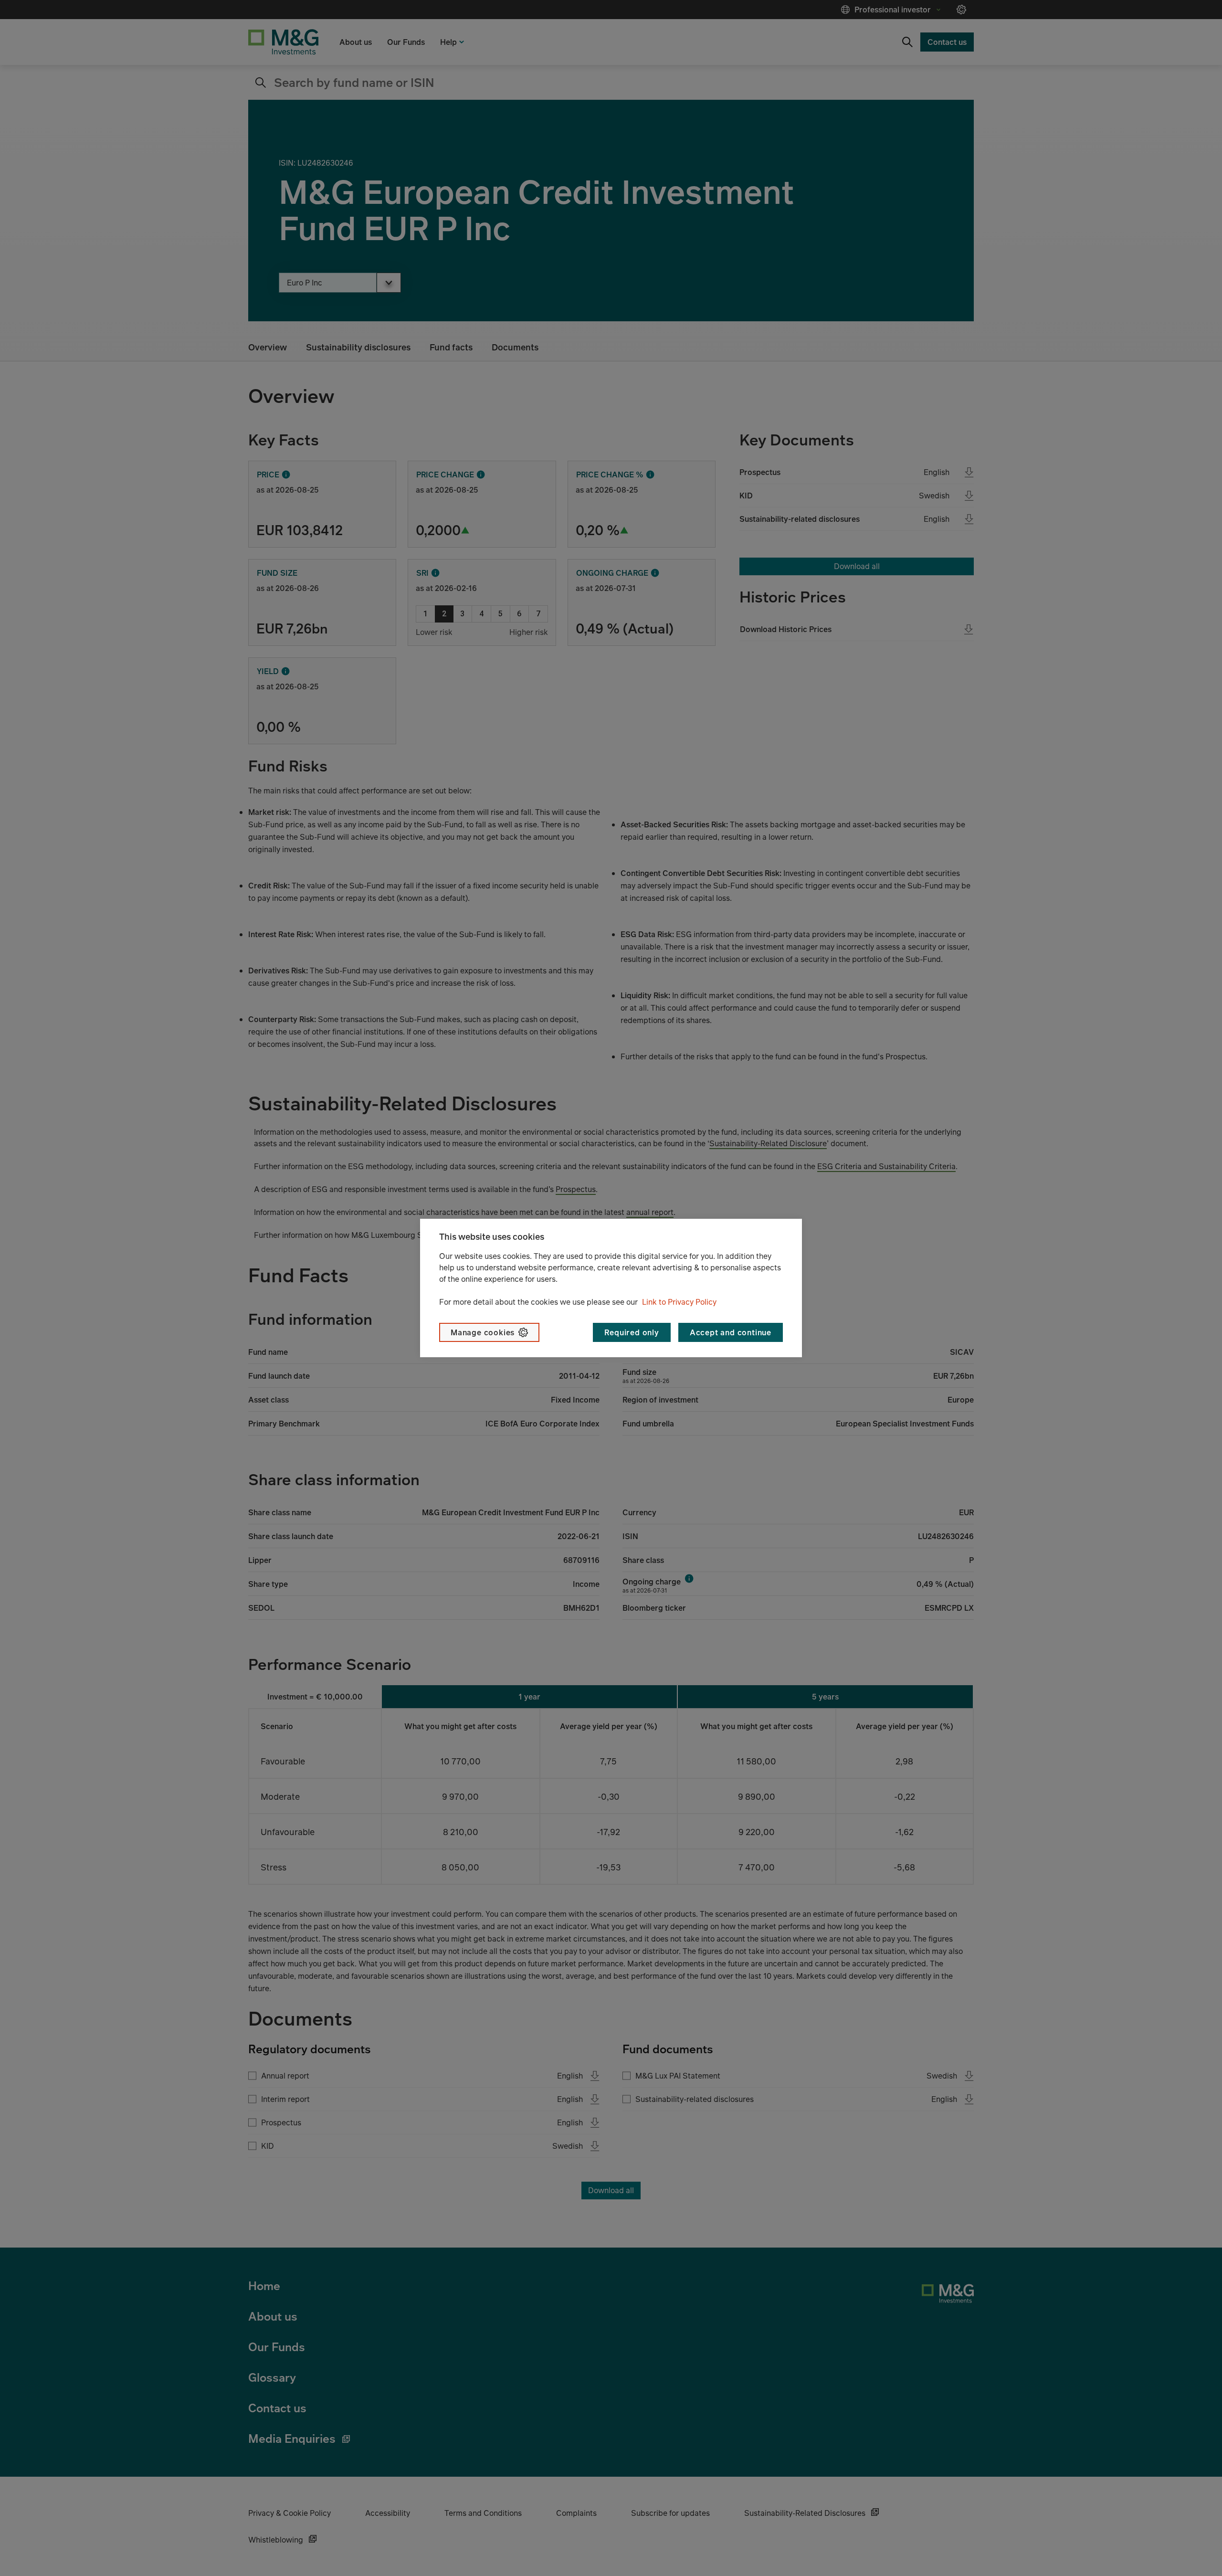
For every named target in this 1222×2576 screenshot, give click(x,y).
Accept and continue (731, 1332)
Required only (632, 1332)
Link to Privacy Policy (679, 1302)
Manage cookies (483, 1332)
